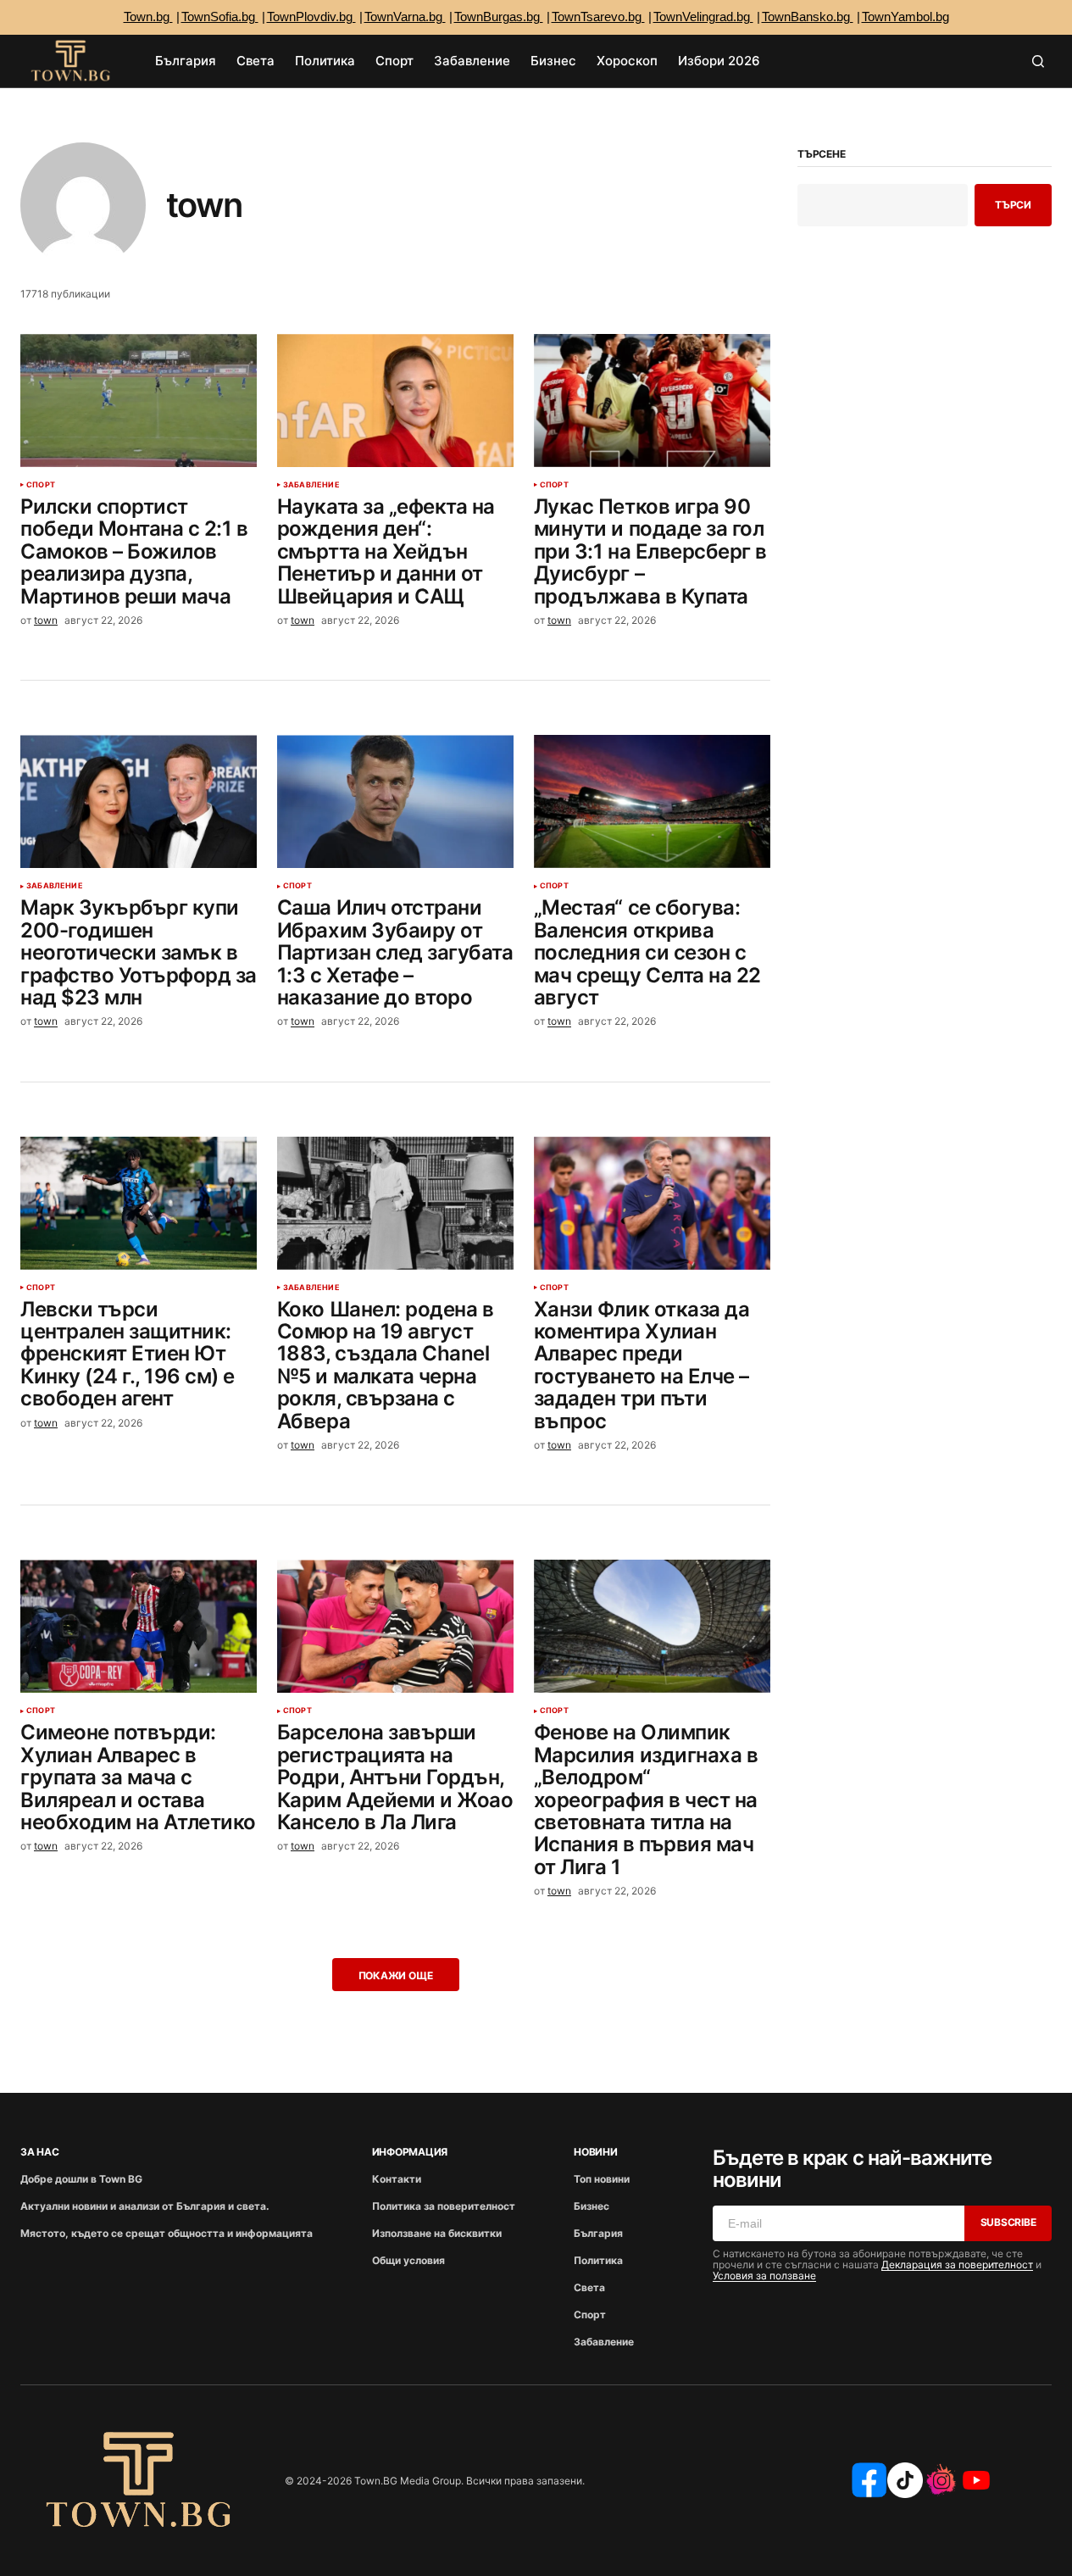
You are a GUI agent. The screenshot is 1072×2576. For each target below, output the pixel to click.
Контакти (397, 2179)
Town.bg (148, 17)
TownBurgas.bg (499, 17)
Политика (598, 2260)
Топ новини (602, 2179)
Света (589, 2287)
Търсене (821, 154)
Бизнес (592, 2206)
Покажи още (396, 1975)
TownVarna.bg (405, 17)
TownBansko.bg (808, 17)
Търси (1013, 205)
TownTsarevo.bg (598, 17)
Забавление (311, 485)
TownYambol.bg (905, 17)
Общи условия (408, 2260)
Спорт (41, 485)
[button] (1038, 61)
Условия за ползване (764, 2276)
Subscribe (1008, 2222)
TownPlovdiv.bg (311, 17)
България (598, 2233)
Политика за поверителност (444, 2206)
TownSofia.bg (220, 17)
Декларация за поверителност (957, 2264)
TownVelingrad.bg (703, 17)
